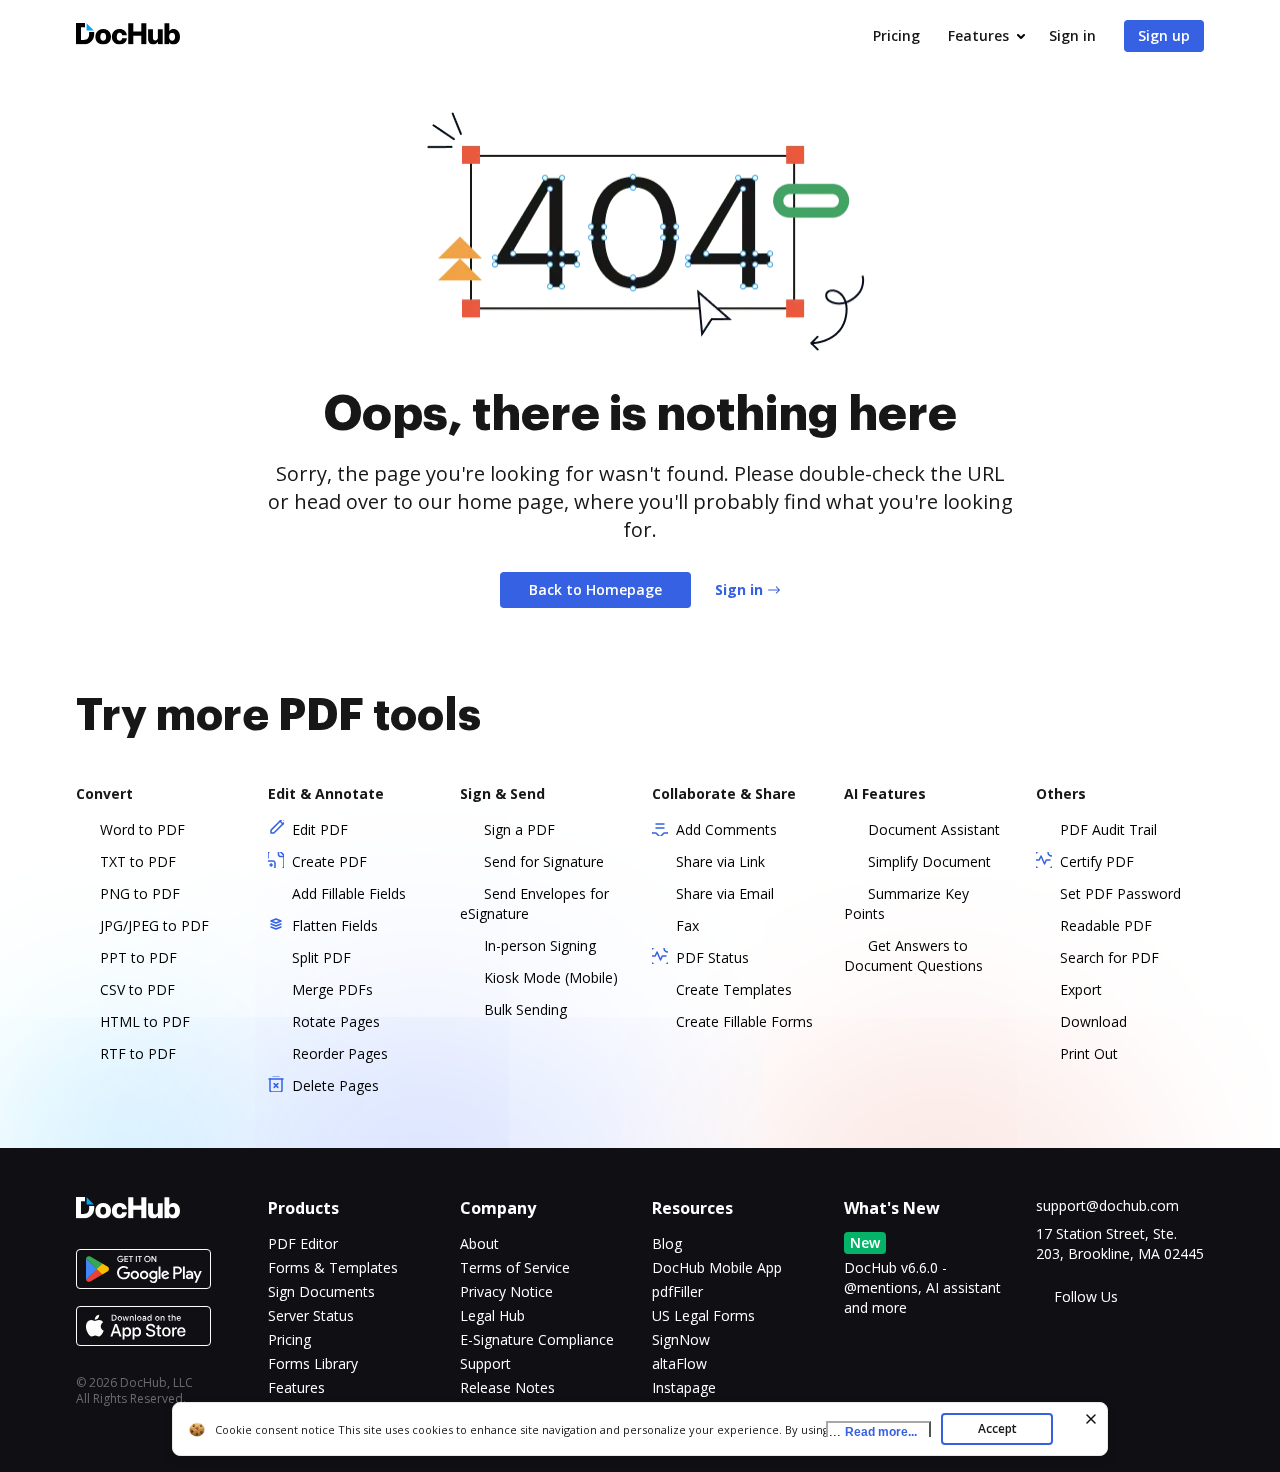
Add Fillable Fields (349, 893)
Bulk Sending (525, 1009)
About (479, 1243)
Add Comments (726, 829)
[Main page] (128, 36)
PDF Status (712, 957)
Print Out (1089, 1053)
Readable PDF (1106, 925)
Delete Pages (335, 1085)
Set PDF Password (1120, 893)
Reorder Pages (340, 1053)
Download (1093, 1021)
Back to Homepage (595, 589)
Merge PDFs (332, 989)
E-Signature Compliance (537, 1339)
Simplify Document (929, 861)
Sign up (1164, 35)
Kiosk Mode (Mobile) (551, 977)
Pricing (896, 35)
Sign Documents (321, 1291)
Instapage (684, 1387)
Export (1081, 989)
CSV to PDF (137, 989)
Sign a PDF (519, 829)
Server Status (311, 1315)
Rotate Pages (336, 1021)
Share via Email (725, 893)
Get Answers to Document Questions (913, 955)
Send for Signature (544, 861)
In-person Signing (540, 945)
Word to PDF (142, 829)
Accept (997, 1428)
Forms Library (313, 1363)
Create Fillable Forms (744, 1021)
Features (978, 35)
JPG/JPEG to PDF (154, 925)
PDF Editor (303, 1243)
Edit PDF (320, 829)
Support (485, 1363)
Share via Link (720, 861)
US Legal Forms (703, 1315)
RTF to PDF (138, 1053)
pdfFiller (677, 1291)
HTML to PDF (145, 1021)
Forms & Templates (333, 1267)
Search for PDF (1109, 957)
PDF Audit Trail (1108, 829)
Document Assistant (934, 829)
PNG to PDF (140, 893)
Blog (667, 1243)
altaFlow (679, 1363)
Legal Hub (492, 1315)
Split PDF (321, 957)
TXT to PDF (138, 861)
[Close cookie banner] (1091, 1419)
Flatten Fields (335, 925)
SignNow (681, 1339)
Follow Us (1086, 1296)
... (873, 1431)
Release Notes (507, 1387)
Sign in (1072, 35)
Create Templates (734, 989)
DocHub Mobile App (717, 1267)
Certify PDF (1097, 861)
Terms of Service (515, 1267)
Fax (687, 925)
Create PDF (329, 861)
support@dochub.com (1107, 1205)
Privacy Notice (506, 1291)
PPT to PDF (138, 957)
